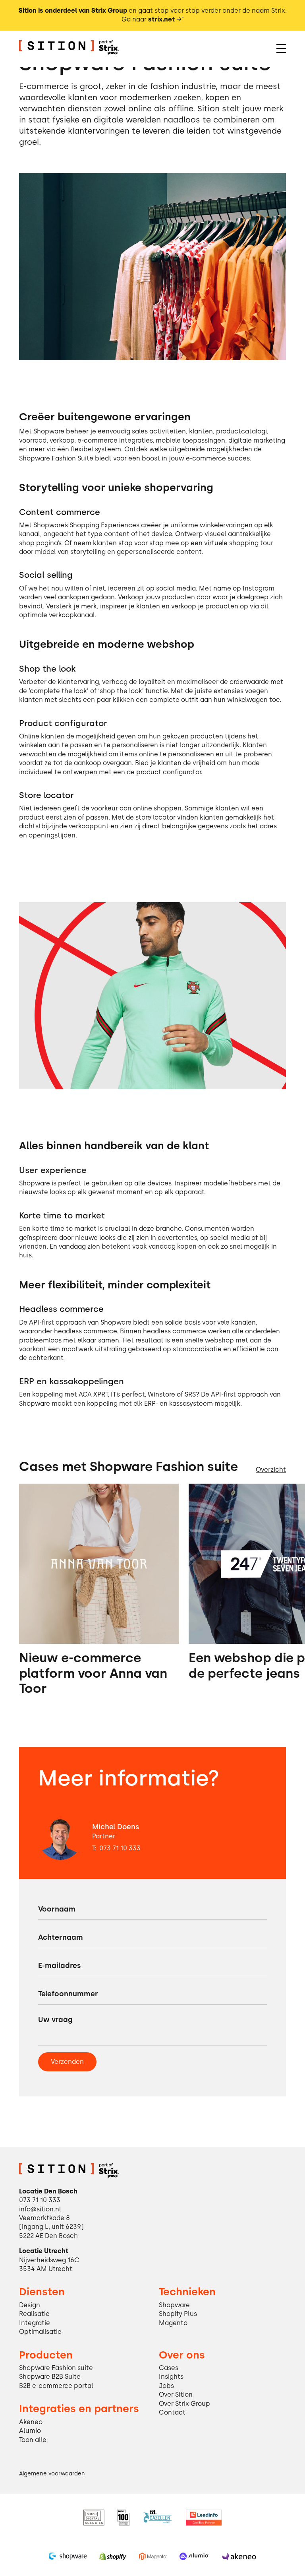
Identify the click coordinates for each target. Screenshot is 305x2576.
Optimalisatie (40, 2332)
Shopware (174, 2305)
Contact (172, 2412)
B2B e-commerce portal (56, 2386)
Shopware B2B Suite (50, 2377)
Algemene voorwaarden (52, 2473)
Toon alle (33, 2440)
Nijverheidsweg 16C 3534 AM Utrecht (49, 2264)
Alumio (30, 2431)
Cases (169, 2368)
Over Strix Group (184, 2404)
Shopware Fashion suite (56, 2368)
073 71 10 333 (120, 1848)
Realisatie (34, 2314)
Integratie (35, 2323)
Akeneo (31, 2422)
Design (30, 2305)
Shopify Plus (178, 2314)
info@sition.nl (40, 2209)
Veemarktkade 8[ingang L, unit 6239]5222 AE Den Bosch (51, 2227)
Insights (171, 2377)
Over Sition (176, 2394)
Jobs (166, 2386)
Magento (173, 2323)
